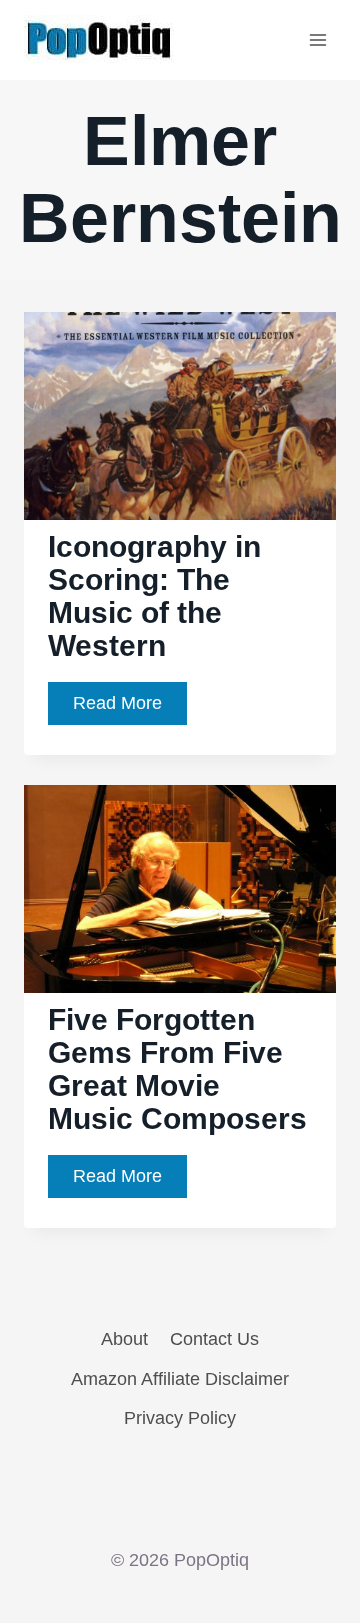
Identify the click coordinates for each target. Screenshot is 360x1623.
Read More (130, 708)
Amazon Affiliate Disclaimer (180, 1379)
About (124, 1339)
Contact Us (214, 1339)
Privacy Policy (180, 1418)
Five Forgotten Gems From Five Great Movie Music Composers (177, 1069)
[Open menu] (317, 39)
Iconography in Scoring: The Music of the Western (154, 596)
